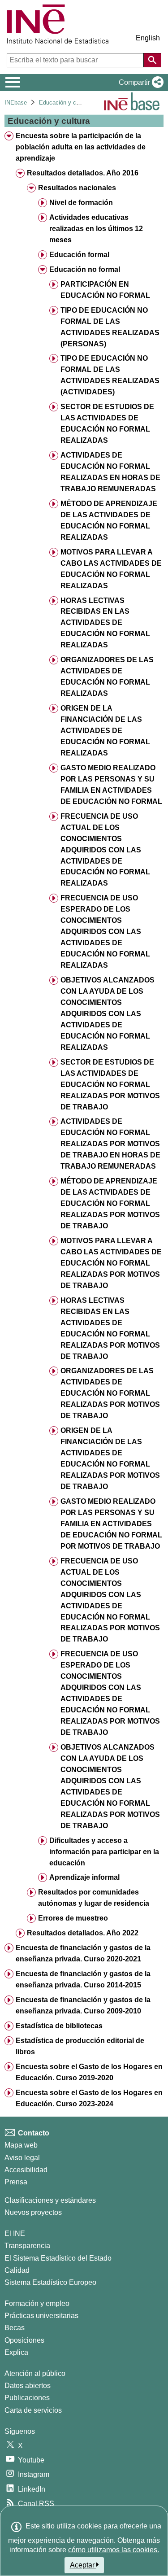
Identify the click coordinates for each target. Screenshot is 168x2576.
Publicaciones (27, 2398)
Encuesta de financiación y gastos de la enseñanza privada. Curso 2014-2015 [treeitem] (83, 1979)
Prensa (16, 2182)
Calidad (17, 2270)
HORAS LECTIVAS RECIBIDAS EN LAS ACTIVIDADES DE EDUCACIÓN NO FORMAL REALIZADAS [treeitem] (105, 623)
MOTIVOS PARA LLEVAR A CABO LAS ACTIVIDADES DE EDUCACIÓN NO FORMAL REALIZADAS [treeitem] (111, 569)
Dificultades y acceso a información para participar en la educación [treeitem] (104, 1852)
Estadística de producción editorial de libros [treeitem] (80, 2046)
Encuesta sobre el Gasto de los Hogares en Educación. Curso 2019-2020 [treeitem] (89, 2072)
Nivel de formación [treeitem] (81, 203)
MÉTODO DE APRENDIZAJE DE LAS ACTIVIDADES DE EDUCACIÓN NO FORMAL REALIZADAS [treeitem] (109, 520)
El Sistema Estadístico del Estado (58, 2258)
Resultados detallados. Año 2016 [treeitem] (83, 173)
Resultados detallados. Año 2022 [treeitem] (83, 1933)
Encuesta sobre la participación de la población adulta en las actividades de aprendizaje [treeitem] (81, 147)
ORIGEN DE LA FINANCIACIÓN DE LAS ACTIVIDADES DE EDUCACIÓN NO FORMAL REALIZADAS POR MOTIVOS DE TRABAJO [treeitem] (110, 1458)
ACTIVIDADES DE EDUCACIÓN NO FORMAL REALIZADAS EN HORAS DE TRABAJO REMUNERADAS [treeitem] (110, 472)
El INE (15, 2233)
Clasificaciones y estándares (50, 2200)
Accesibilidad (26, 2170)
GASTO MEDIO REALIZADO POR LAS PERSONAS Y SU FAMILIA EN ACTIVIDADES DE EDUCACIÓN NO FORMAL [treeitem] (111, 785)
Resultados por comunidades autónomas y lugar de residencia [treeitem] (94, 1898)
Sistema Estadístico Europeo (50, 2282)
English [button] (148, 38)
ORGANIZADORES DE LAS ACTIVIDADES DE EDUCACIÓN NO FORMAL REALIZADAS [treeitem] (107, 677)
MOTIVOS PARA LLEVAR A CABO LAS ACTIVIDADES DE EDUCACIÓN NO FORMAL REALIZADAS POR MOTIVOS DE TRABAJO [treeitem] (111, 1263)
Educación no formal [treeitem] (85, 269)
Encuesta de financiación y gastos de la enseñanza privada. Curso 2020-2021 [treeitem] (83, 1953)
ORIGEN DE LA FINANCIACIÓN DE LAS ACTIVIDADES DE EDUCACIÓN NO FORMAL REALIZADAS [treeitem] (105, 731)
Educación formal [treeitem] (79, 255)
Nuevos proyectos (33, 2212)
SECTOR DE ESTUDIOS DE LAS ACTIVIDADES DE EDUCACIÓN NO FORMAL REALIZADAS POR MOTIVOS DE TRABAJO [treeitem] (110, 1085)
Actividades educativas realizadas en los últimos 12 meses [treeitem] (96, 229)
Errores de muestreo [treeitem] (73, 1918)
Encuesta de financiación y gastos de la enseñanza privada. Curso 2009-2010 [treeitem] (83, 2005)
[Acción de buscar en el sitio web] (152, 60)
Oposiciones (24, 2340)
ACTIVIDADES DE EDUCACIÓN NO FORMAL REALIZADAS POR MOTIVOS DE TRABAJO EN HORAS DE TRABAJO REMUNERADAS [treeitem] (110, 1144)
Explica (16, 2352)
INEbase (16, 103)
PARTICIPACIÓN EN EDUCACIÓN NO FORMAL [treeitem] (105, 290)
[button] (139, 83)
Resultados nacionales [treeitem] (77, 188)
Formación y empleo (37, 2303)
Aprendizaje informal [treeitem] (84, 1877)
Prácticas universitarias (41, 2316)
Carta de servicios (33, 2410)
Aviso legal (22, 2158)
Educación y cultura (65, 103)
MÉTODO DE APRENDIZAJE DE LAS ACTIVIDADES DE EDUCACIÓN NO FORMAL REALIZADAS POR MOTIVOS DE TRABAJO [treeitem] (110, 1203)
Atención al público (35, 2373)
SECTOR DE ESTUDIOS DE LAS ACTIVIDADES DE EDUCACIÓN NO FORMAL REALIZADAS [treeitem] (107, 424)
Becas (15, 2328)
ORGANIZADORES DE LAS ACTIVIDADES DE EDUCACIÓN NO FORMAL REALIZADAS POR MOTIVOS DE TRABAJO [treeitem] (110, 1393)
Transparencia (27, 2246)
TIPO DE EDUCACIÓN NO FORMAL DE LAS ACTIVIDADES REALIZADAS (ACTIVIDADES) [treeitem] (110, 375)
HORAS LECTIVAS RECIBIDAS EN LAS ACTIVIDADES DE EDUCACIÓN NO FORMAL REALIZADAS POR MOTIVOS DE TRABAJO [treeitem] (110, 1328)
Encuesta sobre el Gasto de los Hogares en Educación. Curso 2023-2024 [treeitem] (89, 2098)
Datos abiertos (28, 2386)
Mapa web (21, 2145)
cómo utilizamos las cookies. (114, 2550)
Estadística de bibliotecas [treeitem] (59, 2026)
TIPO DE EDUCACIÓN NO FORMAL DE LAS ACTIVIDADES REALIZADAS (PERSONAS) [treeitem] (110, 327)
